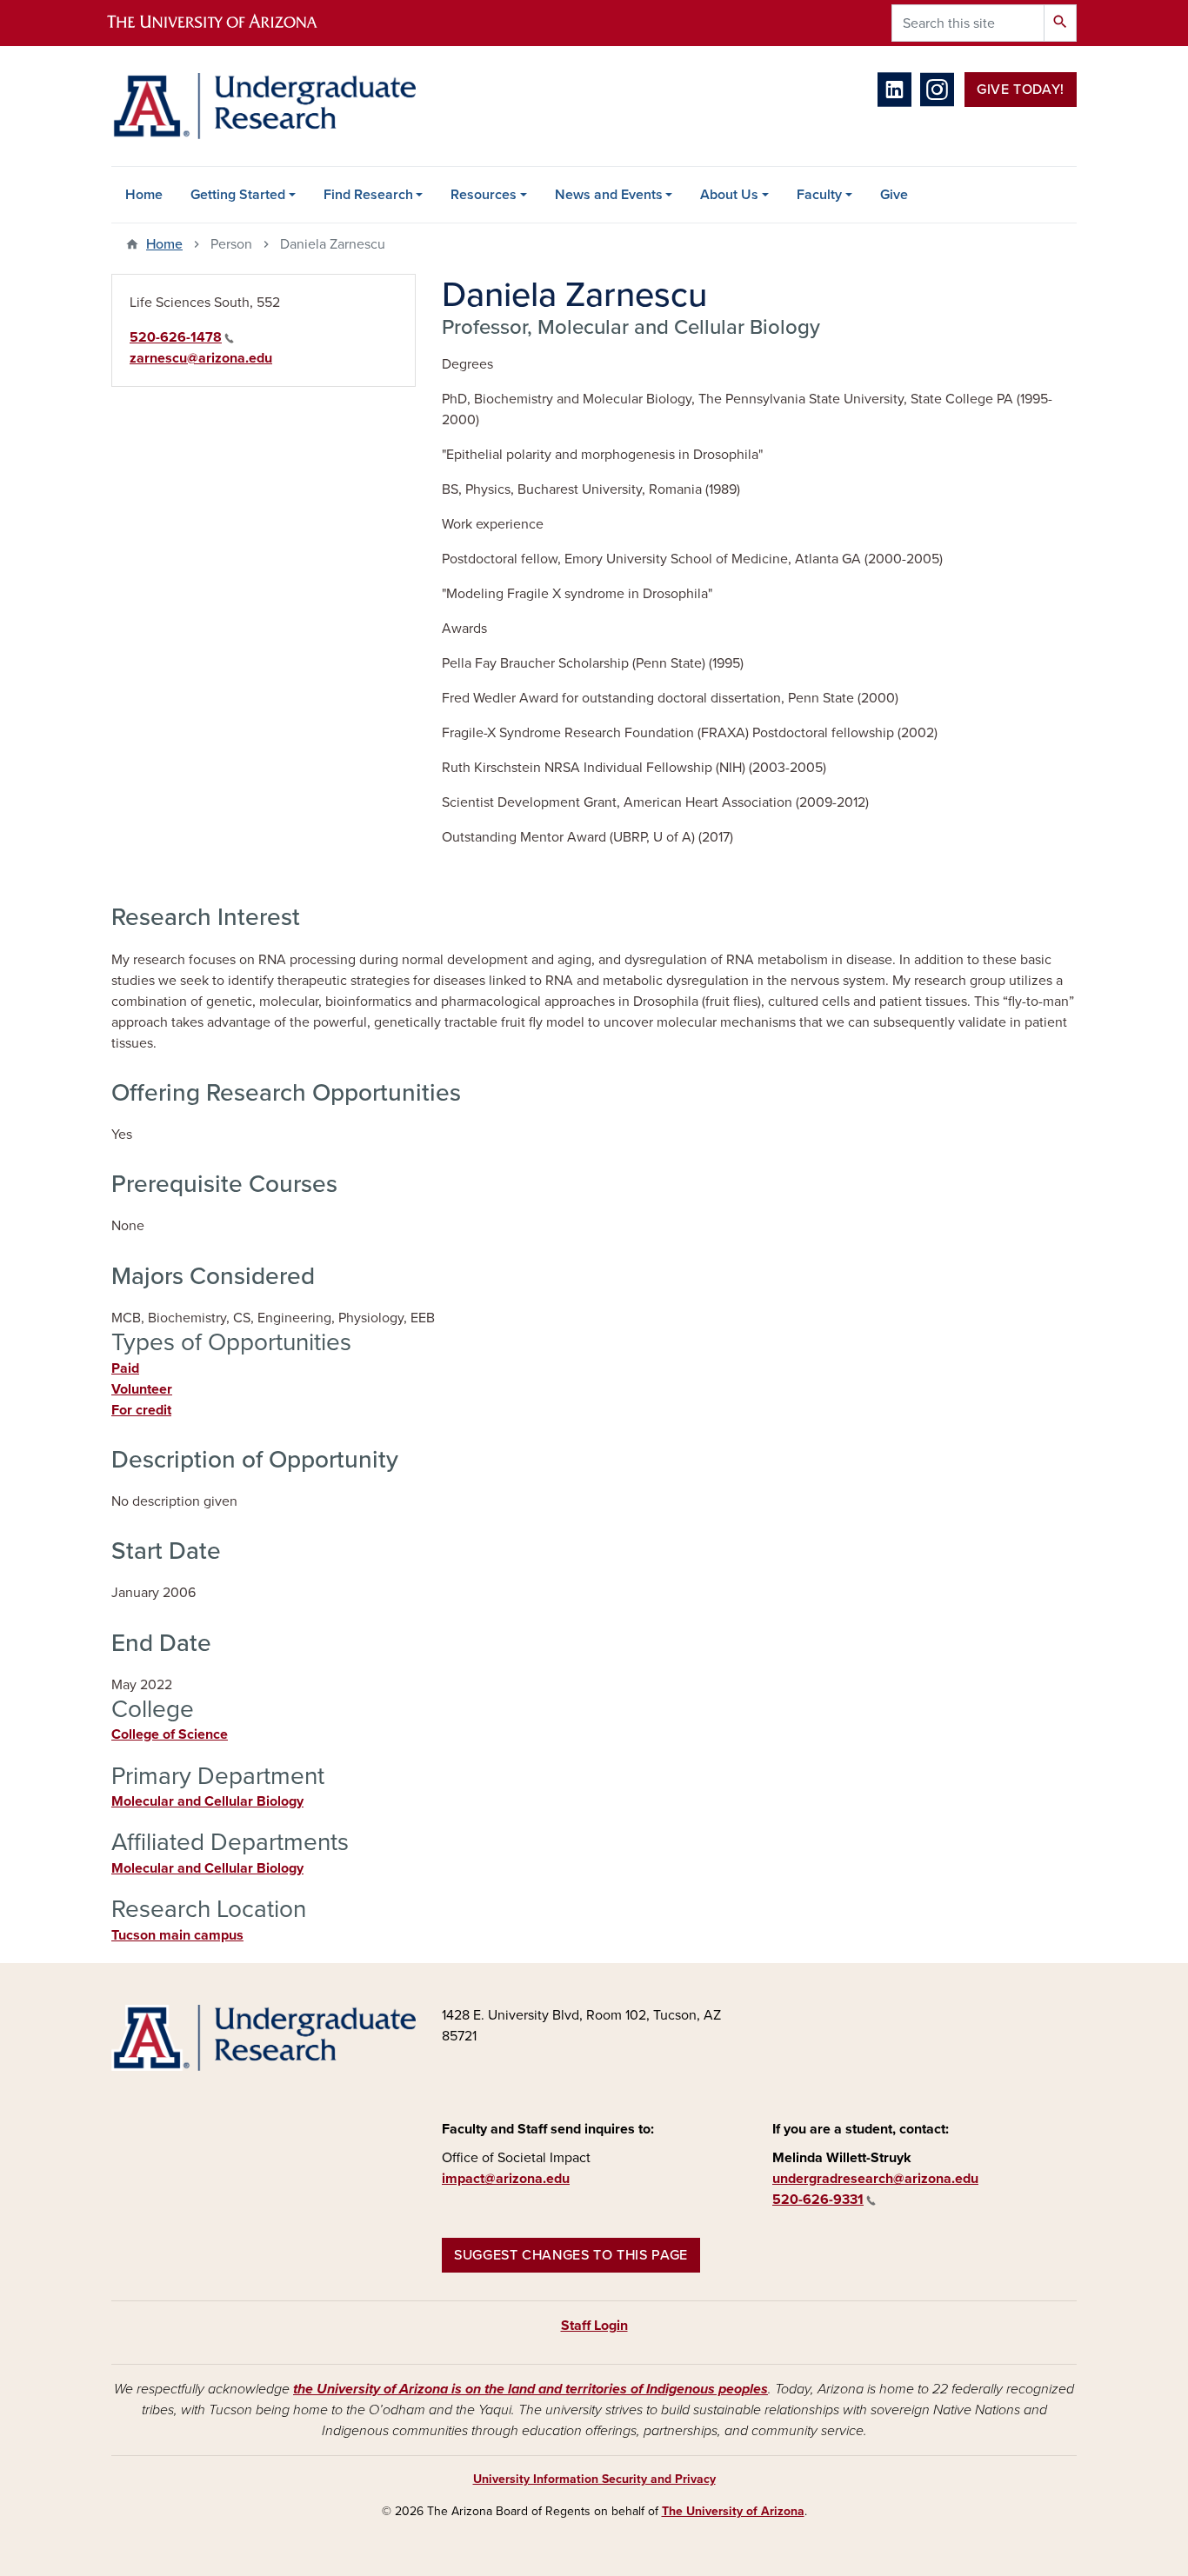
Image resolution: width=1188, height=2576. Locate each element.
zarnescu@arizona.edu (201, 358)
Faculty (819, 195)
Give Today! (1021, 90)
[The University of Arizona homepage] (227, 23)
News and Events (609, 195)
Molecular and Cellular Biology (207, 1801)
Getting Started (238, 195)
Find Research (368, 195)
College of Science (170, 1734)
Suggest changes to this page (571, 2255)
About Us (729, 195)
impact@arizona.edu (506, 2179)
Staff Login (594, 2326)
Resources (484, 195)
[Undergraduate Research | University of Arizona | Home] (264, 106)
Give (894, 195)
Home (144, 195)
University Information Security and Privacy (594, 2479)
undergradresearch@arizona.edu (875, 2179)
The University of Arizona (733, 2511)
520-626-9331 (818, 2200)
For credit (141, 1410)
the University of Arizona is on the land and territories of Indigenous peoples (531, 2389)
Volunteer (142, 1389)
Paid (125, 1368)
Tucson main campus (177, 1935)
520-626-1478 (176, 337)
